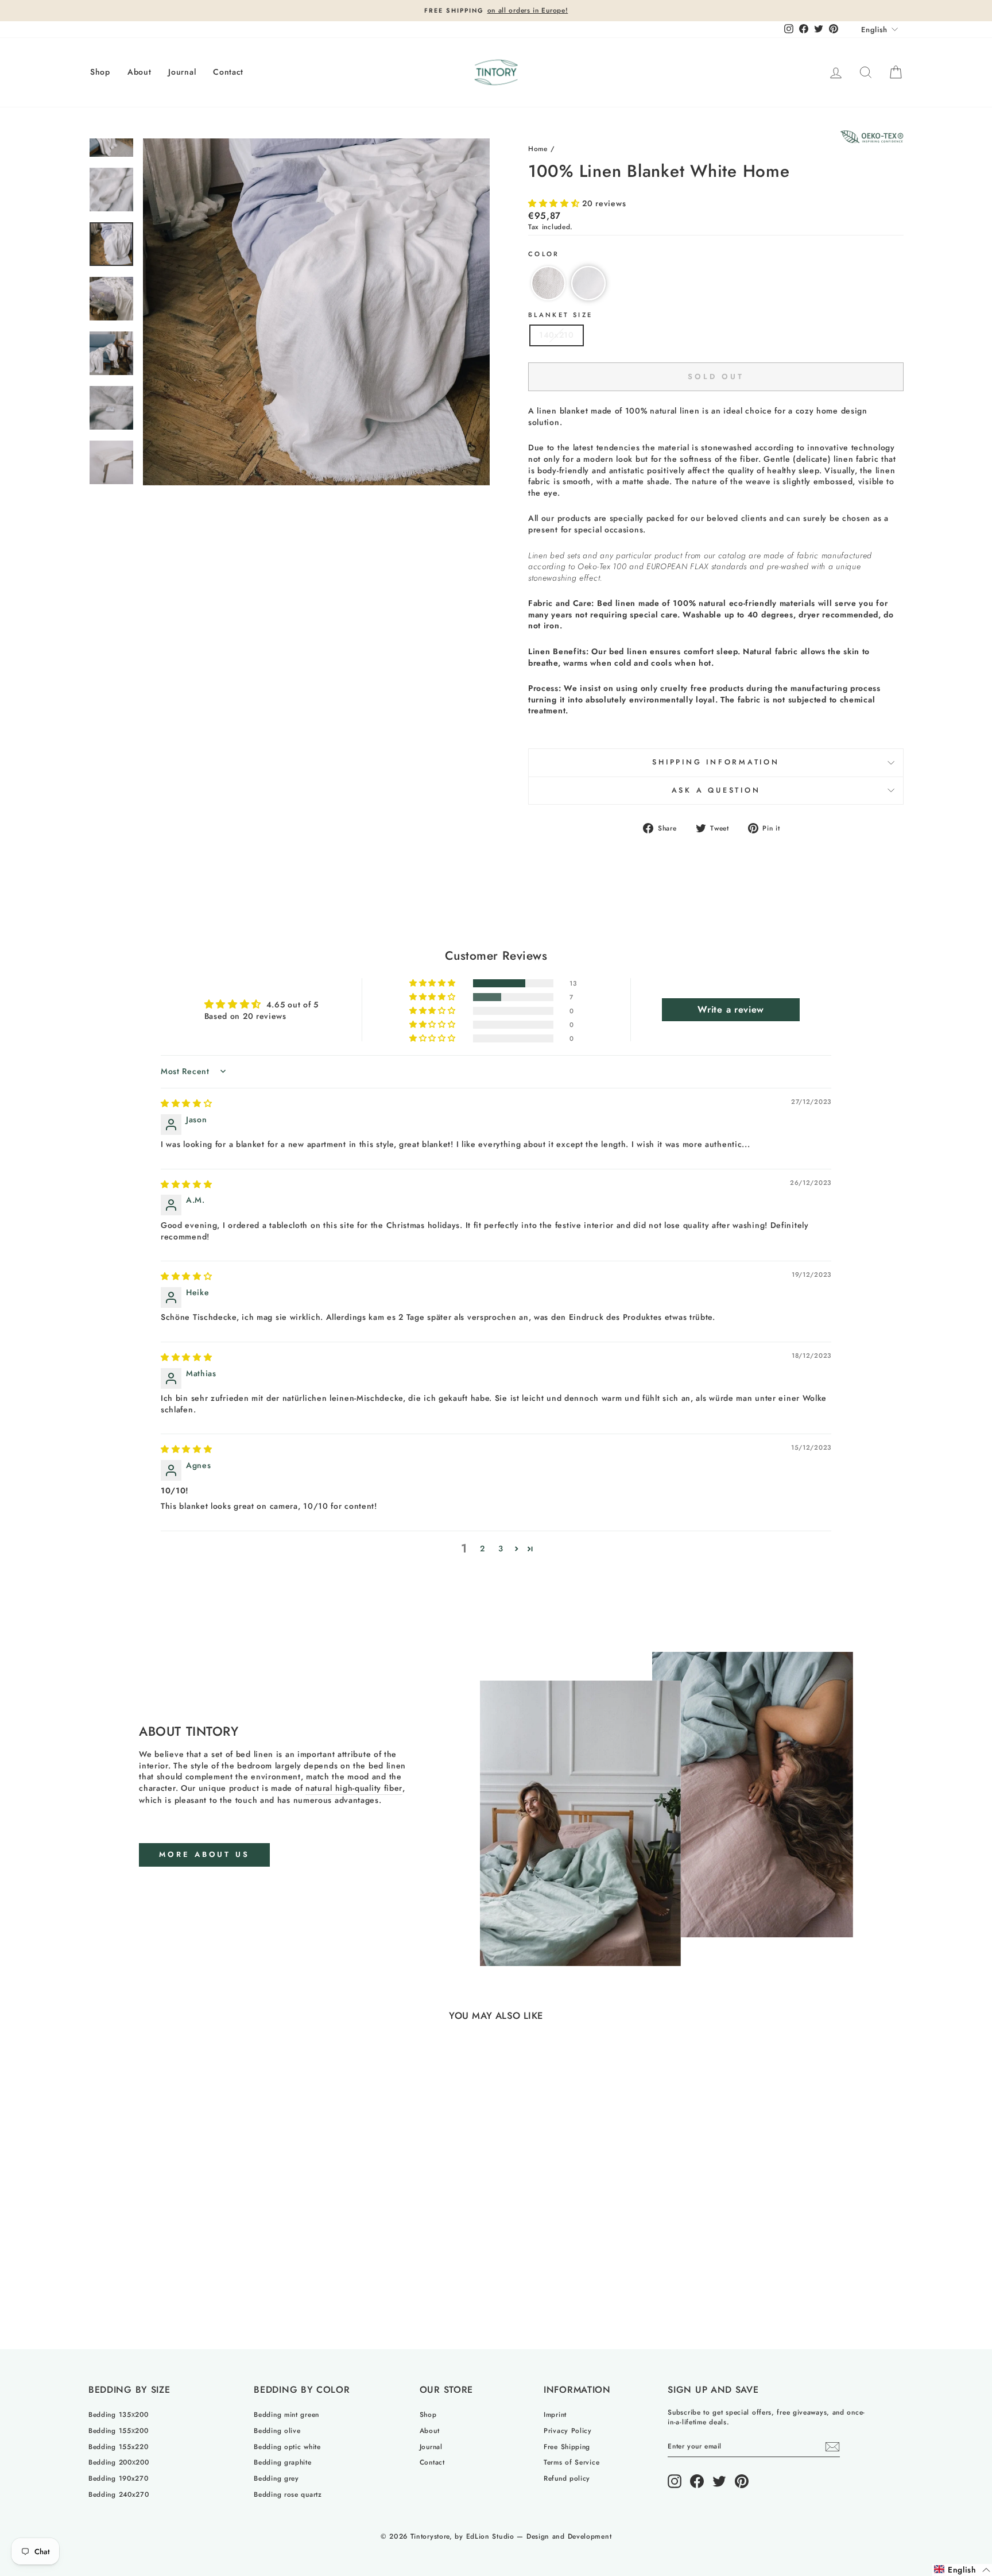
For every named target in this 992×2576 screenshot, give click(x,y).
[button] (555, 203)
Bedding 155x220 (119, 2446)
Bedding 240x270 (119, 2494)
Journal (182, 72)
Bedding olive (277, 2430)
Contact (228, 72)
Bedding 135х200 (119, 2414)
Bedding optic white (287, 2446)
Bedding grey (276, 2478)
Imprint (555, 2414)
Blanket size (560, 315)
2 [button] (483, 1548)
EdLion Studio (490, 2536)
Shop (100, 72)
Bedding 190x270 (119, 2478)
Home (538, 148)
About (139, 72)
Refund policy (567, 2478)
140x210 (557, 335)
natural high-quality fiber (354, 1788)
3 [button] (501, 1548)
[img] (187, 1103)
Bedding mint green (286, 2414)
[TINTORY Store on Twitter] (719, 2481)
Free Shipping (567, 2446)
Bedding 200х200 (119, 2462)
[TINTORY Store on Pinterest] (742, 2481)
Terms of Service (571, 2462)
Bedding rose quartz (288, 2494)
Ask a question (716, 790)
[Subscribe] (832, 2447)
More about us (204, 1854)
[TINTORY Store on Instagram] (675, 2481)
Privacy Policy (568, 2430)
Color (544, 254)
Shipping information (716, 762)
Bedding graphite (282, 2462)
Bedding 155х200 (119, 2430)
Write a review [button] (731, 1009)
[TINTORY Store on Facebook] (697, 2481)
